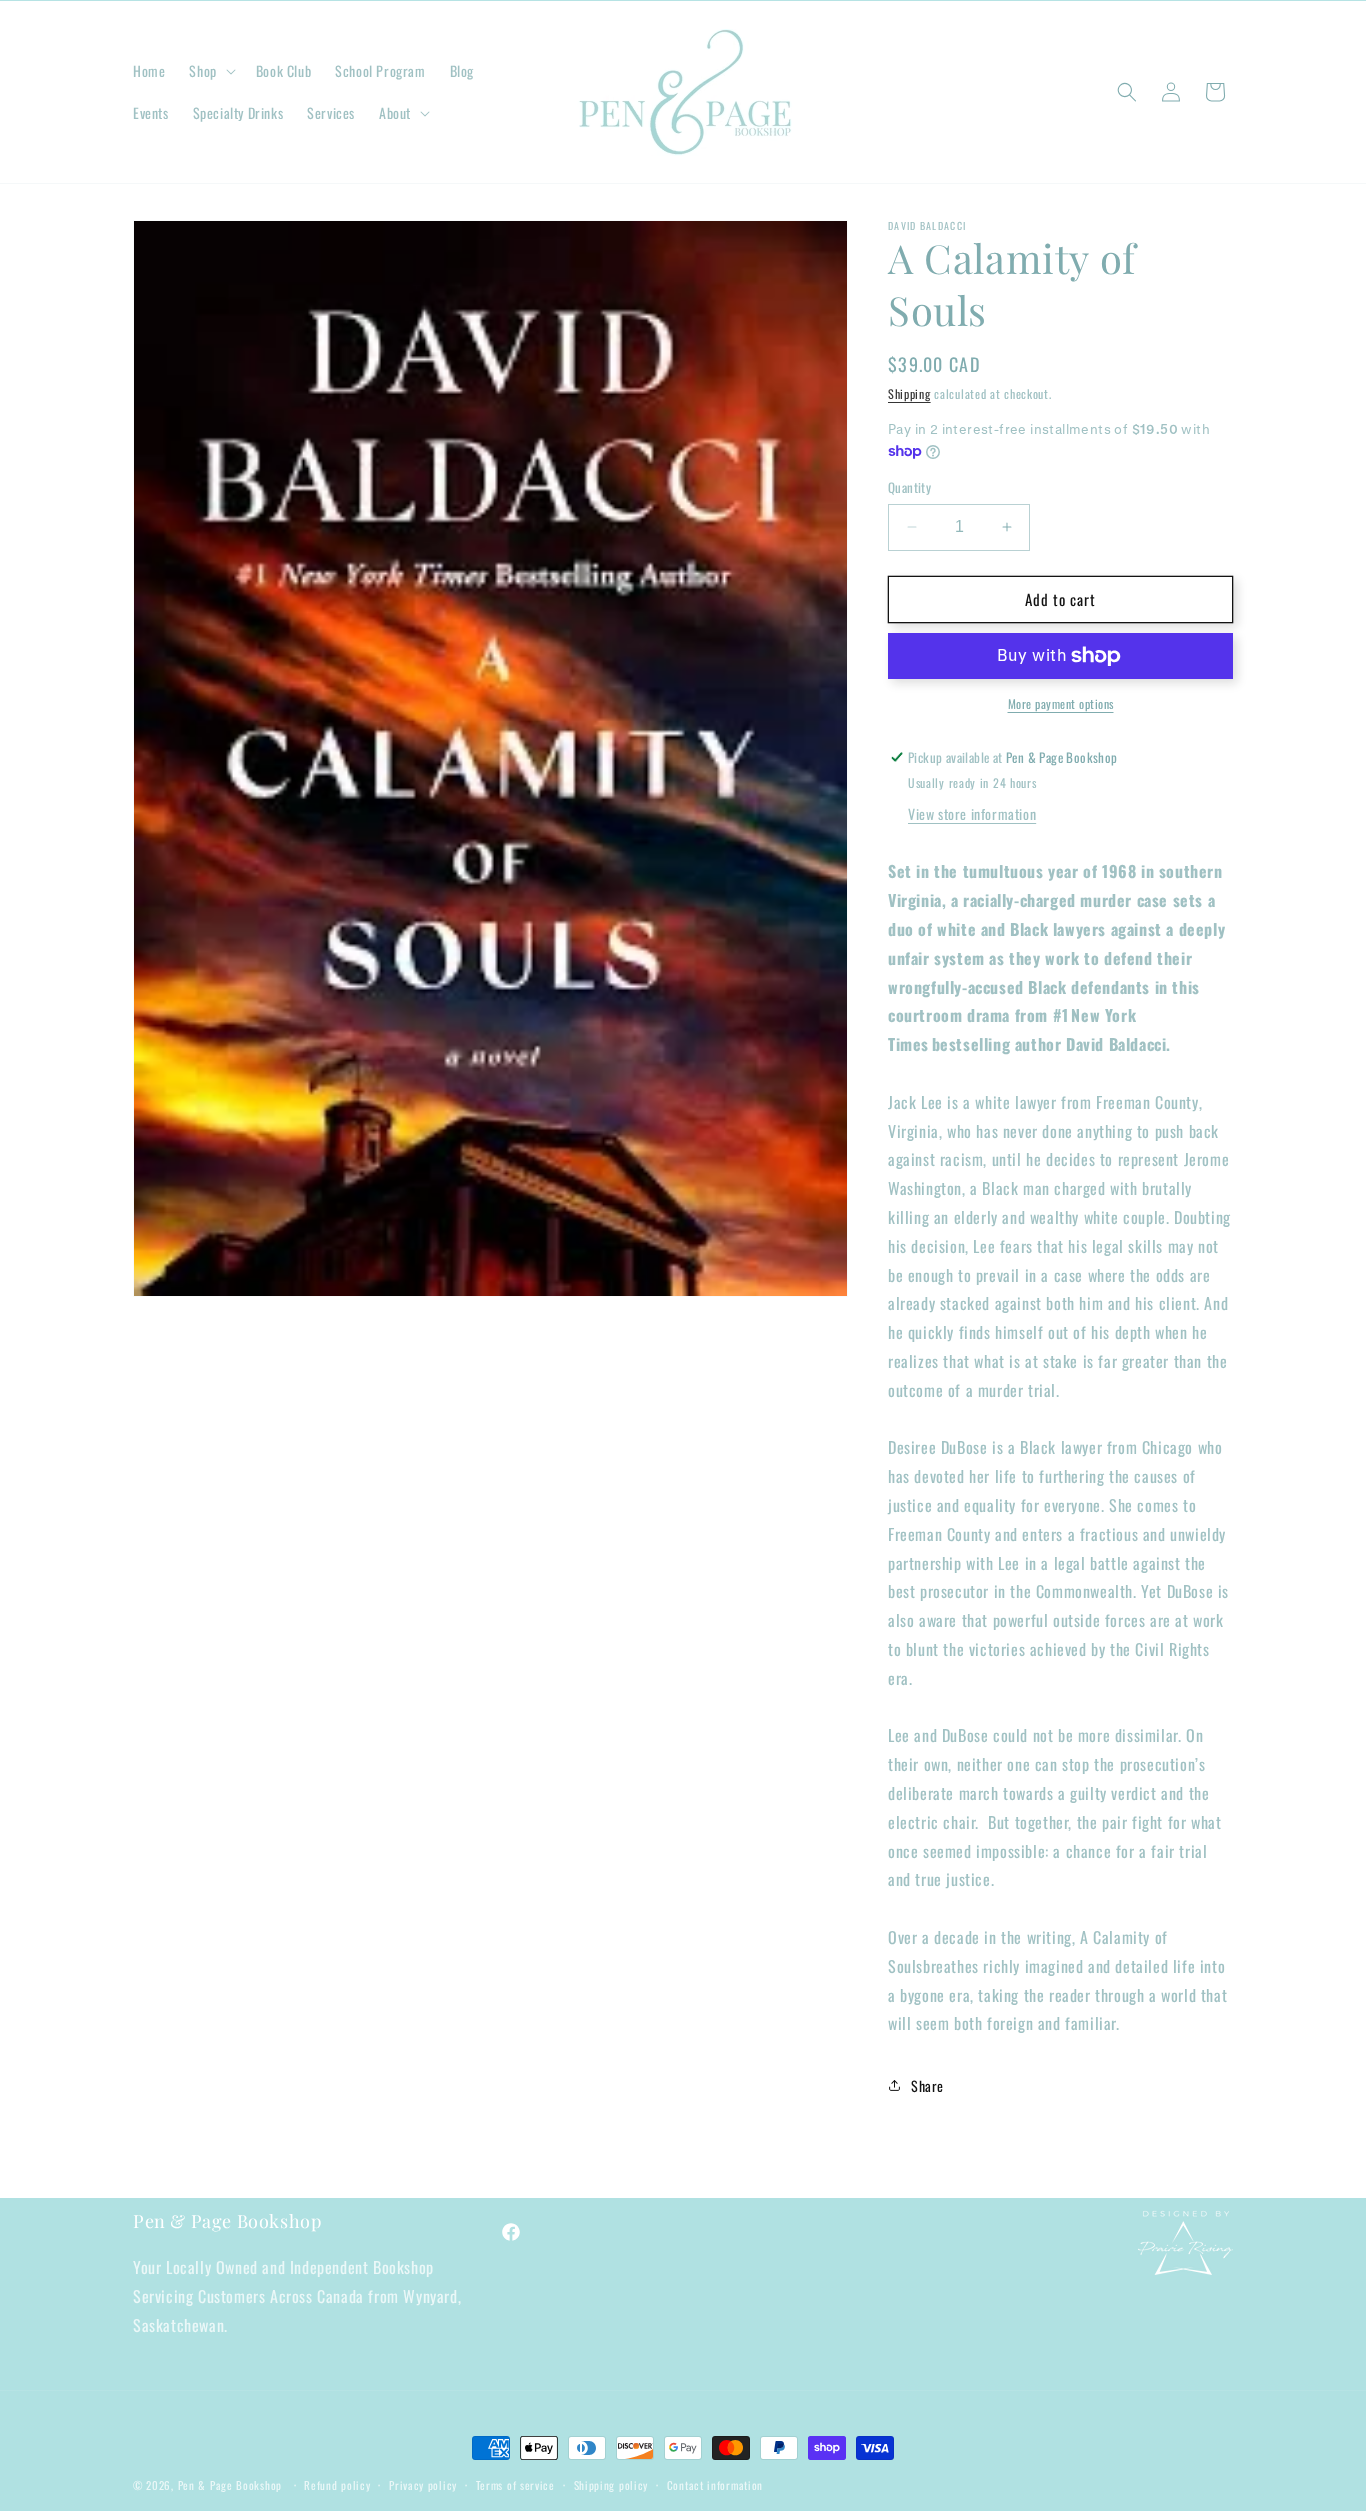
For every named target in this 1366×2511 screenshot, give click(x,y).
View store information (972, 813)
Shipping (909, 393)
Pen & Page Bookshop (230, 2485)
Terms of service (515, 2485)
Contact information (715, 2485)
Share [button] (927, 2085)
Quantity (909, 487)
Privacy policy (423, 2485)
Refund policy (337, 2485)
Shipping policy (611, 2485)
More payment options (1061, 703)
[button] (210, 71)
